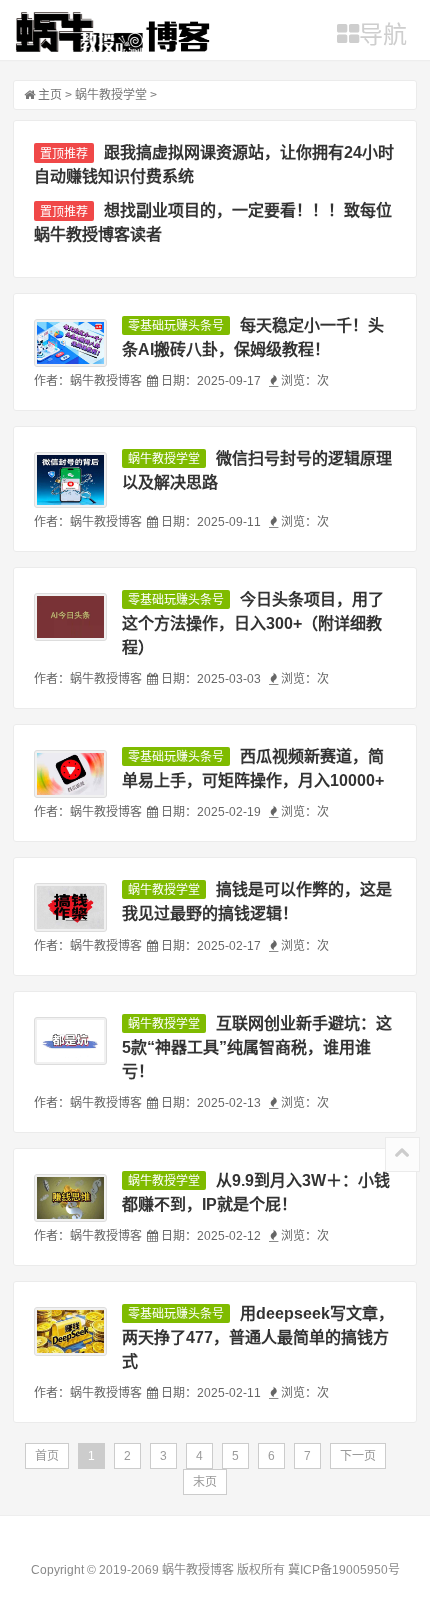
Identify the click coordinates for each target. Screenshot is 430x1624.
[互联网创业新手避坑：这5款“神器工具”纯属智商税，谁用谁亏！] (70, 1041)
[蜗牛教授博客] (112, 32)
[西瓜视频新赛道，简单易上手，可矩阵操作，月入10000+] (70, 774)
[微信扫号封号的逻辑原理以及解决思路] (70, 480)
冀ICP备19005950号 (344, 1570)
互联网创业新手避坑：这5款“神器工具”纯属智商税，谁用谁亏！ (257, 1047)
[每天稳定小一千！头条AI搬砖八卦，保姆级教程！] (70, 343)
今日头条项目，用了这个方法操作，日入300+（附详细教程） (253, 623)
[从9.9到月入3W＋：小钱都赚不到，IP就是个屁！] (70, 1198)
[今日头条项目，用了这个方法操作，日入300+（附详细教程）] (70, 617)
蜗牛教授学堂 (111, 95)
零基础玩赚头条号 (176, 326)
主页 (50, 95)
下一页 (358, 1456)
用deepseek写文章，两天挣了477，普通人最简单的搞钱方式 (258, 1337)
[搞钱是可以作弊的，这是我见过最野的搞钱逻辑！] (70, 907)
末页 (205, 1482)
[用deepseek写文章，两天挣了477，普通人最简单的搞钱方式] (70, 1331)
